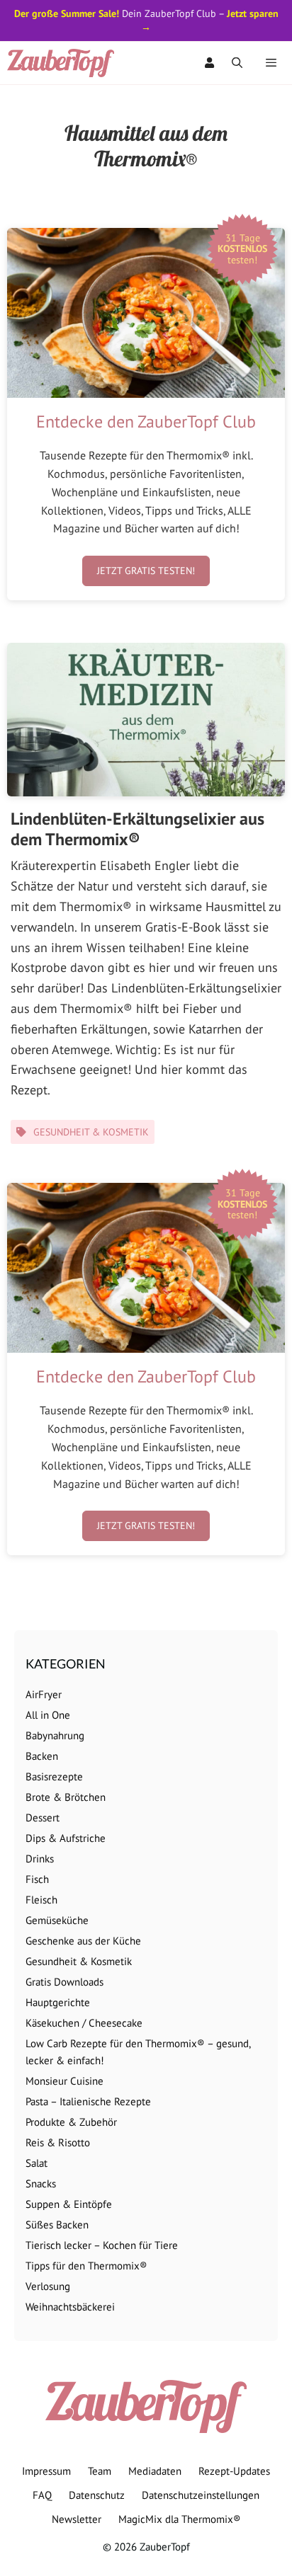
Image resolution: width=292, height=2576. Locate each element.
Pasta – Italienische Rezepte (88, 2101)
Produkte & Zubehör (71, 2122)
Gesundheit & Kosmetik (91, 1132)
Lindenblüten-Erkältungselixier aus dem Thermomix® (137, 829)
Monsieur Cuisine (64, 2081)
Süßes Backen (57, 2225)
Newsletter (77, 2519)
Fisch (37, 1879)
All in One (48, 1715)
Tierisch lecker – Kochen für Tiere (102, 2245)
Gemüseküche (57, 1920)
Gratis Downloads (64, 1982)
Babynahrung (55, 1735)
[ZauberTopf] (64, 63)
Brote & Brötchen (66, 1797)
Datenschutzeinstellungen (201, 2495)
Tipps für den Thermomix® (86, 2266)
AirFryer (44, 1694)
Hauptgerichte (58, 2002)
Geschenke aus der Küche (83, 1941)
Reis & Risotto (58, 2142)
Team (100, 2471)
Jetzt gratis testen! (146, 571)
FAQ (42, 2495)
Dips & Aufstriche (66, 1838)
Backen (42, 1756)
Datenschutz (97, 2495)
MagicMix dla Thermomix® (180, 2519)
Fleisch (41, 1900)
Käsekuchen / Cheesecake (84, 2023)
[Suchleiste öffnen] (237, 63)
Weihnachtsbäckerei (70, 2307)
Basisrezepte (54, 1776)
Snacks (41, 2183)
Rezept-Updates (234, 2471)
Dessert (43, 1817)
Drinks (40, 1859)
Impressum (46, 2471)
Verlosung (48, 2286)
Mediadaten (155, 2471)
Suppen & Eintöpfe (69, 2204)
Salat (36, 2163)
